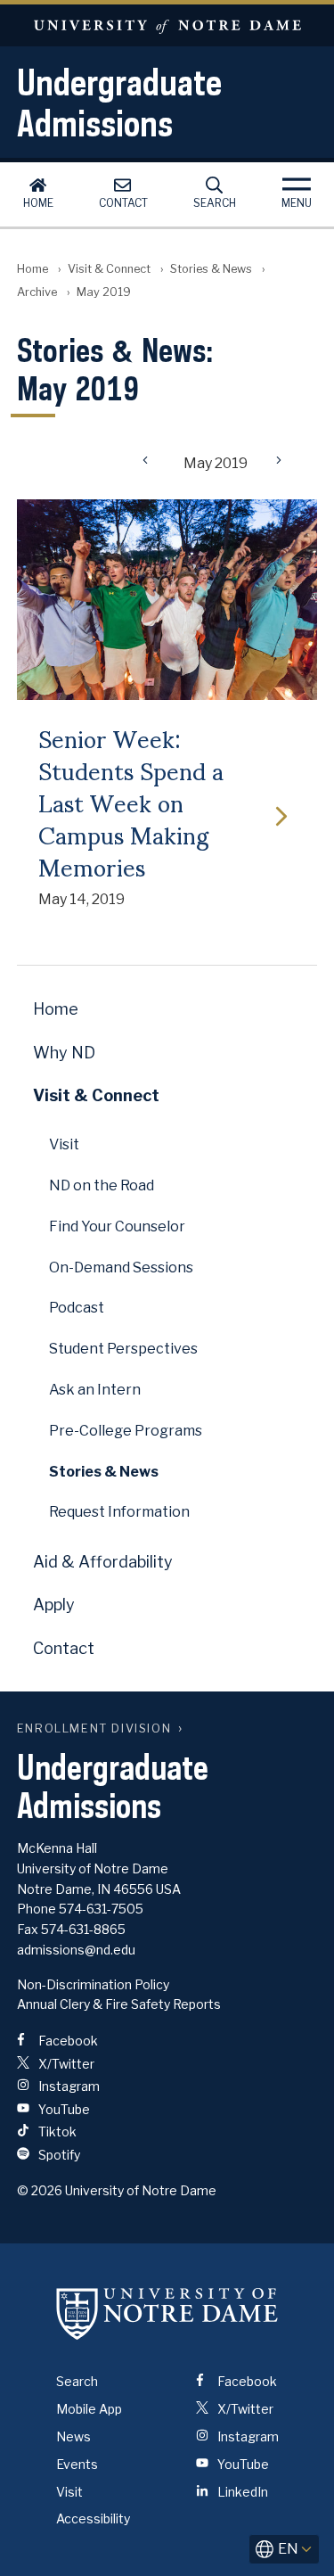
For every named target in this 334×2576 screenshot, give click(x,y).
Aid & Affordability (103, 1562)
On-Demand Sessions (121, 1267)
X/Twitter (65, 2064)
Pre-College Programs (126, 1431)
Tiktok (56, 2132)
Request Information (119, 1512)
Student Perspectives (123, 1349)
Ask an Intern (95, 1390)
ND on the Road (102, 1185)
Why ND (64, 1053)
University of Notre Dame (167, 25)
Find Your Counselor (117, 1226)
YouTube (63, 2109)
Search (215, 203)
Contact (123, 203)
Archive (37, 292)
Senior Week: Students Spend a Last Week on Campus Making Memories (131, 802)
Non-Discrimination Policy (93, 1984)
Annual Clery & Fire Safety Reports (119, 2004)
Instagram (68, 2086)
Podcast (77, 1308)
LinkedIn (241, 2492)
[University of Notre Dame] (167, 2313)
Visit (64, 1144)
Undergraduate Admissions (119, 103)
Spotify (58, 2155)
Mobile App (89, 2409)
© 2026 (40, 2190)
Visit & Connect (109, 269)
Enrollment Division (94, 1728)
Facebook (67, 2041)
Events (77, 2464)
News (73, 2436)
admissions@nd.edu (76, 1950)
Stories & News (211, 269)
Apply (54, 1605)
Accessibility (93, 2518)
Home (38, 203)
